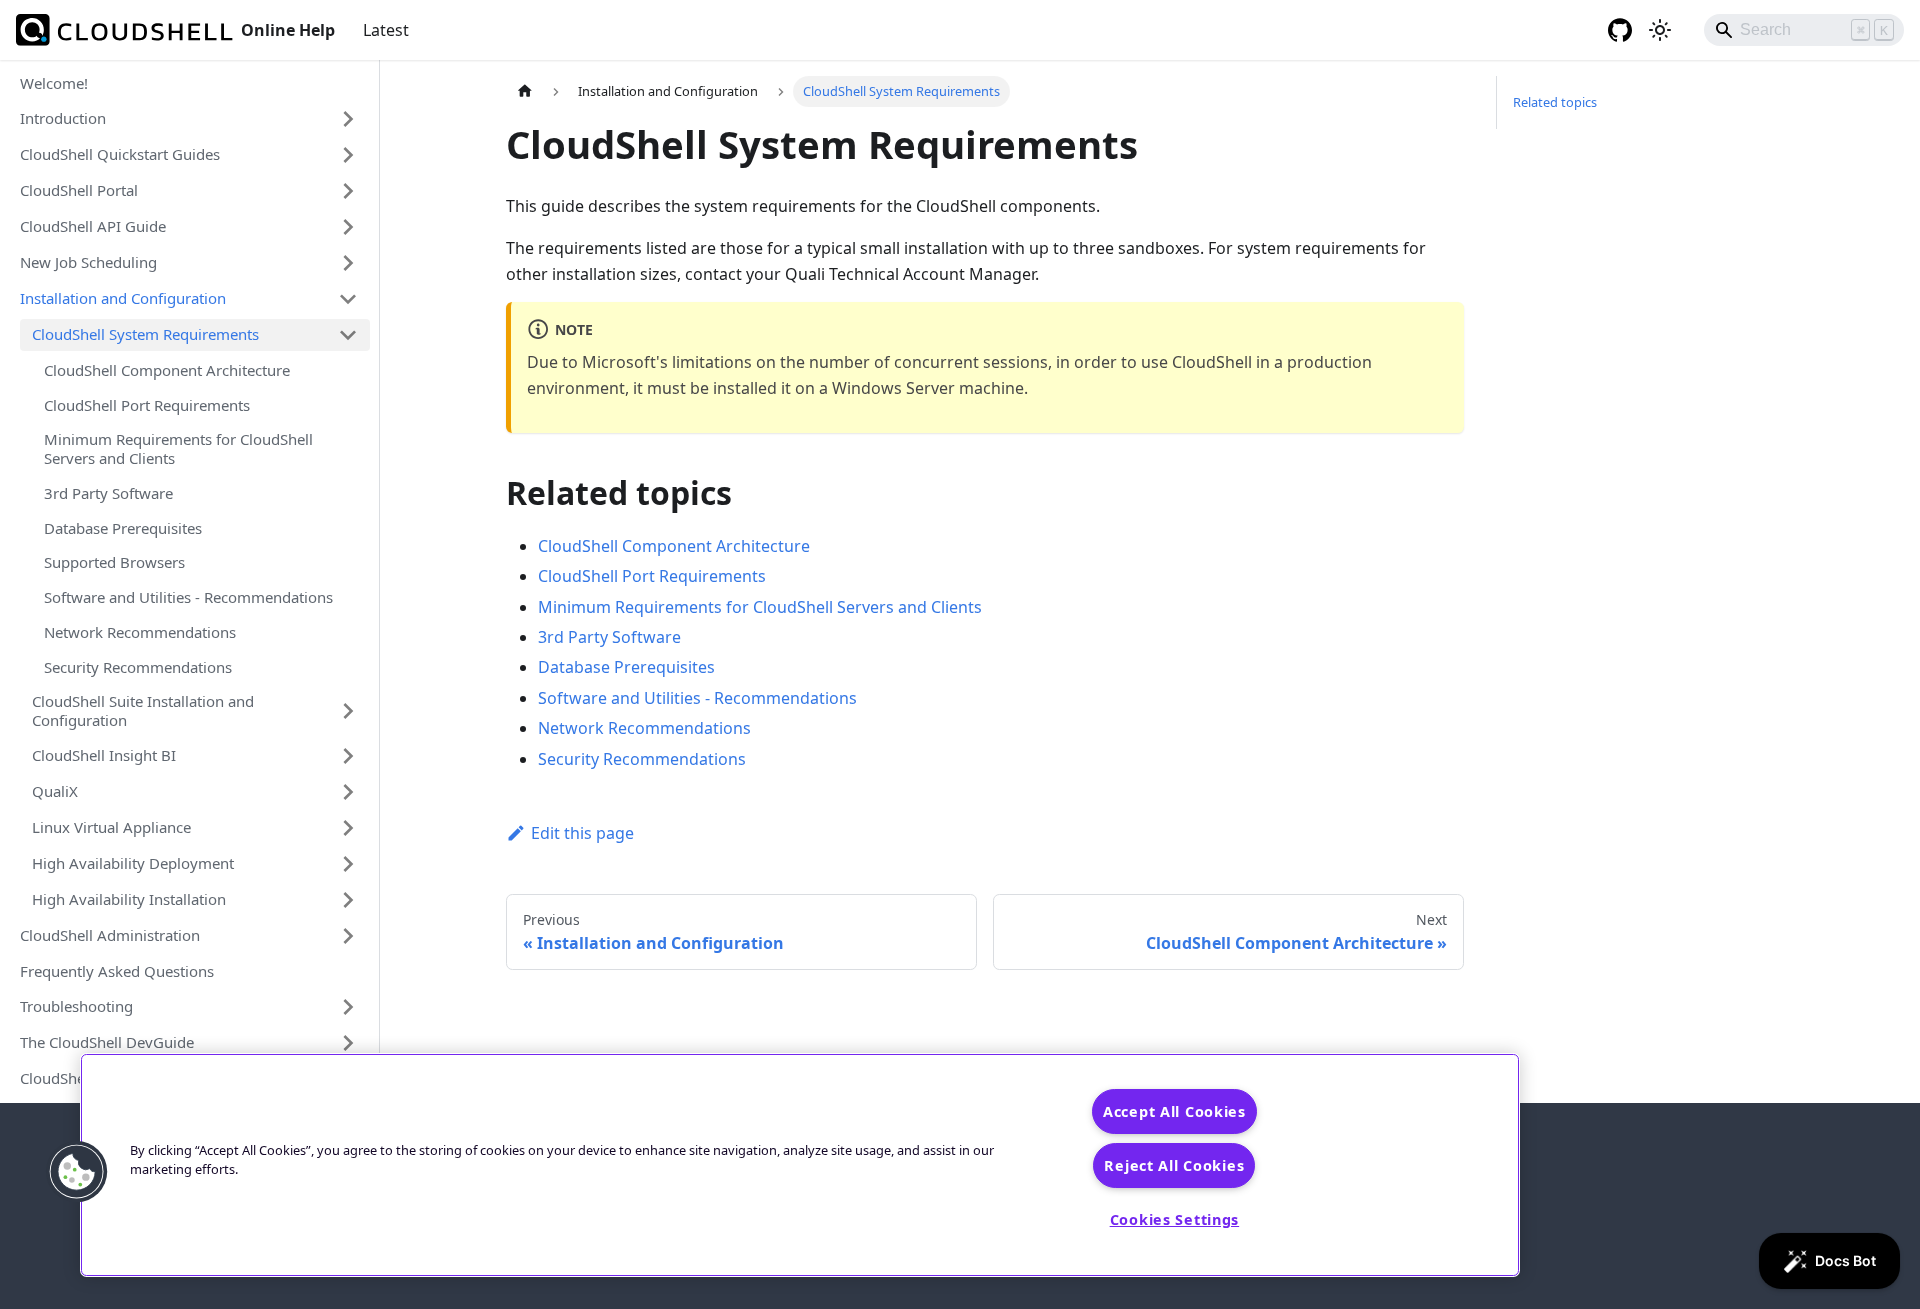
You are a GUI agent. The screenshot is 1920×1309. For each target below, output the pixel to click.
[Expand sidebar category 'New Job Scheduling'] (348, 263)
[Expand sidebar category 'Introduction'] (348, 119)
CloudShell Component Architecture (167, 370)
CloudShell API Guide (93, 226)
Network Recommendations (140, 632)
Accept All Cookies (1174, 1111)
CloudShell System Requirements (145, 334)
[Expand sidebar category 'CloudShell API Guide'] (348, 227)
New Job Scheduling (88, 262)
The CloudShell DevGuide (107, 1042)
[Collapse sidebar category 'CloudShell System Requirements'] (348, 335)
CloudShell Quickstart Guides (120, 154)
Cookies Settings (1175, 1219)
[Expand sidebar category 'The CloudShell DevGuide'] (348, 1043)
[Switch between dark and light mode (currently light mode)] (1660, 30)
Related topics (1555, 102)
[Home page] (525, 91)
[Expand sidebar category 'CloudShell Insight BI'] (348, 756)
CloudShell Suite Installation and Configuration (143, 710)
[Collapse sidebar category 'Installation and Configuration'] (348, 299)
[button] (77, 1172)
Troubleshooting (76, 1006)
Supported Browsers (114, 562)
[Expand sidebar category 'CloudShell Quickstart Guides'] (348, 155)
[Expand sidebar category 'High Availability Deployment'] (348, 864)
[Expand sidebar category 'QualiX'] (348, 792)
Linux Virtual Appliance (111, 827)
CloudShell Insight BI (104, 755)
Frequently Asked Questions (117, 971)
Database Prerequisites (123, 528)
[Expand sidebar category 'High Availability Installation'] (348, 900)
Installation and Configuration (123, 298)
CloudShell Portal (79, 190)
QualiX (55, 791)
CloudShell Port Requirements (147, 405)
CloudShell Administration (110, 935)
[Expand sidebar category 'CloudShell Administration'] (348, 936)
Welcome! (54, 83)
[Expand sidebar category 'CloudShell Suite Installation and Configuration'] (348, 711)
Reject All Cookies (1174, 1165)
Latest (386, 30)
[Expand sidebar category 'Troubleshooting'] (348, 1007)
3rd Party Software (108, 493)
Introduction (63, 118)
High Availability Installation (129, 899)
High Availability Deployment (133, 863)
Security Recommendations (138, 667)
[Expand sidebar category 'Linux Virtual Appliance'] (348, 828)
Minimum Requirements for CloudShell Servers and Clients (178, 448)
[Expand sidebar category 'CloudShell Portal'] (348, 191)
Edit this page (582, 833)
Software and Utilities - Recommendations (188, 597)
